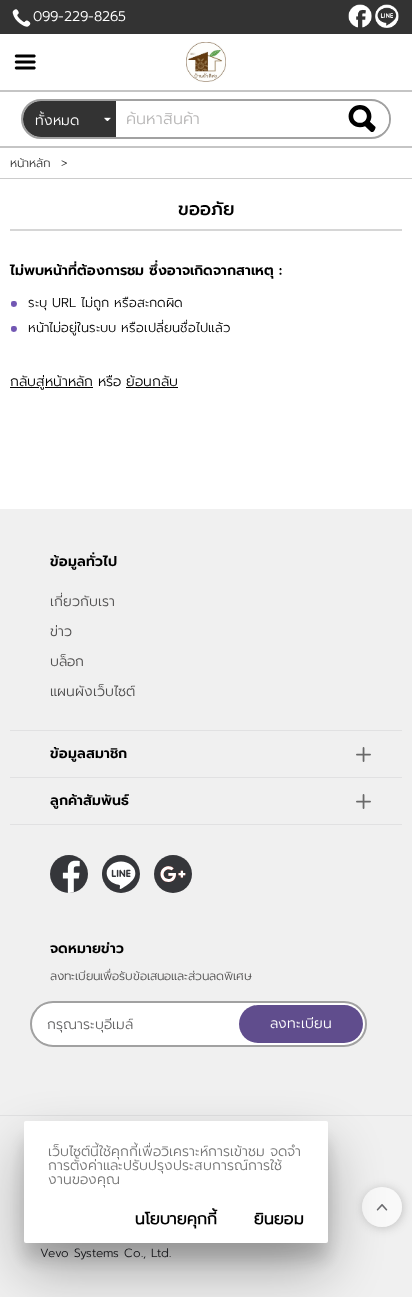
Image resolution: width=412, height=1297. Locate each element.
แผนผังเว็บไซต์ (92, 691)
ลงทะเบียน (301, 1023)
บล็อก (67, 661)
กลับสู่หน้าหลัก (51, 381)
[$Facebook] (360, 16)
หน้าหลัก (30, 163)
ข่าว (61, 631)
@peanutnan (387, 16)
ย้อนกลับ (152, 381)
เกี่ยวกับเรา (82, 601)
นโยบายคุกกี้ (176, 1219)
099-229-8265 (79, 16)
